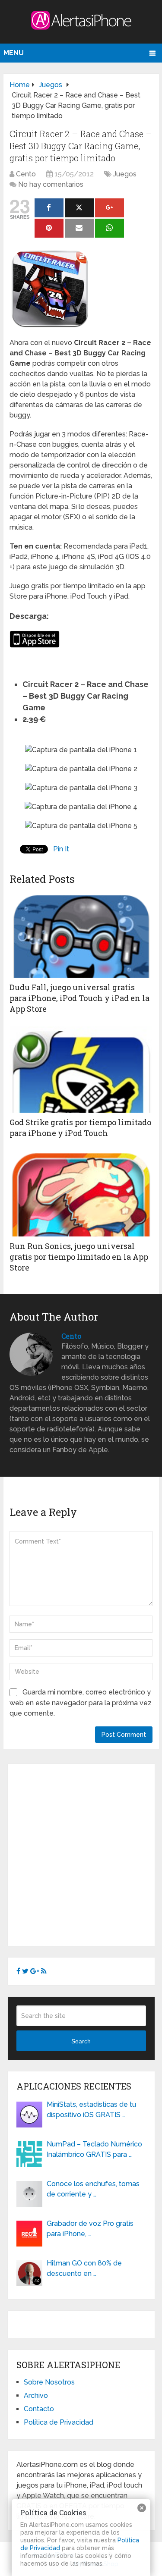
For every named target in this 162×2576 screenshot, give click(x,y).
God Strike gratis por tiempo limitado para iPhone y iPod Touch (80, 1128)
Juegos (125, 174)
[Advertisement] (81, 1853)
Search (81, 2041)
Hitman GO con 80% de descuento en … (84, 2268)
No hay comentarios (51, 184)
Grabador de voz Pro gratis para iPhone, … (90, 2229)
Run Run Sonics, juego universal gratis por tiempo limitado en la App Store (79, 1257)
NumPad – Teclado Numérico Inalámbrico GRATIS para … (94, 2149)
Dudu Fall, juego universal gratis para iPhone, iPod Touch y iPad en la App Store (79, 998)
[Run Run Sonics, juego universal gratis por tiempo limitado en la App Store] (81, 1193)
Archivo (36, 2396)
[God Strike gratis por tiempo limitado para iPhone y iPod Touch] (81, 1070)
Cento (26, 174)
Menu (14, 53)
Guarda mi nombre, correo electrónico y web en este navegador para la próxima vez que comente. (81, 1703)
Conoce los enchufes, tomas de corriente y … (93, 2189)
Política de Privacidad (59, 2422)
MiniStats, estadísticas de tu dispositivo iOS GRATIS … (91, 2110)
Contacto (39, 2409)
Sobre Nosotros (49, 2382)
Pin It (61, 849)
